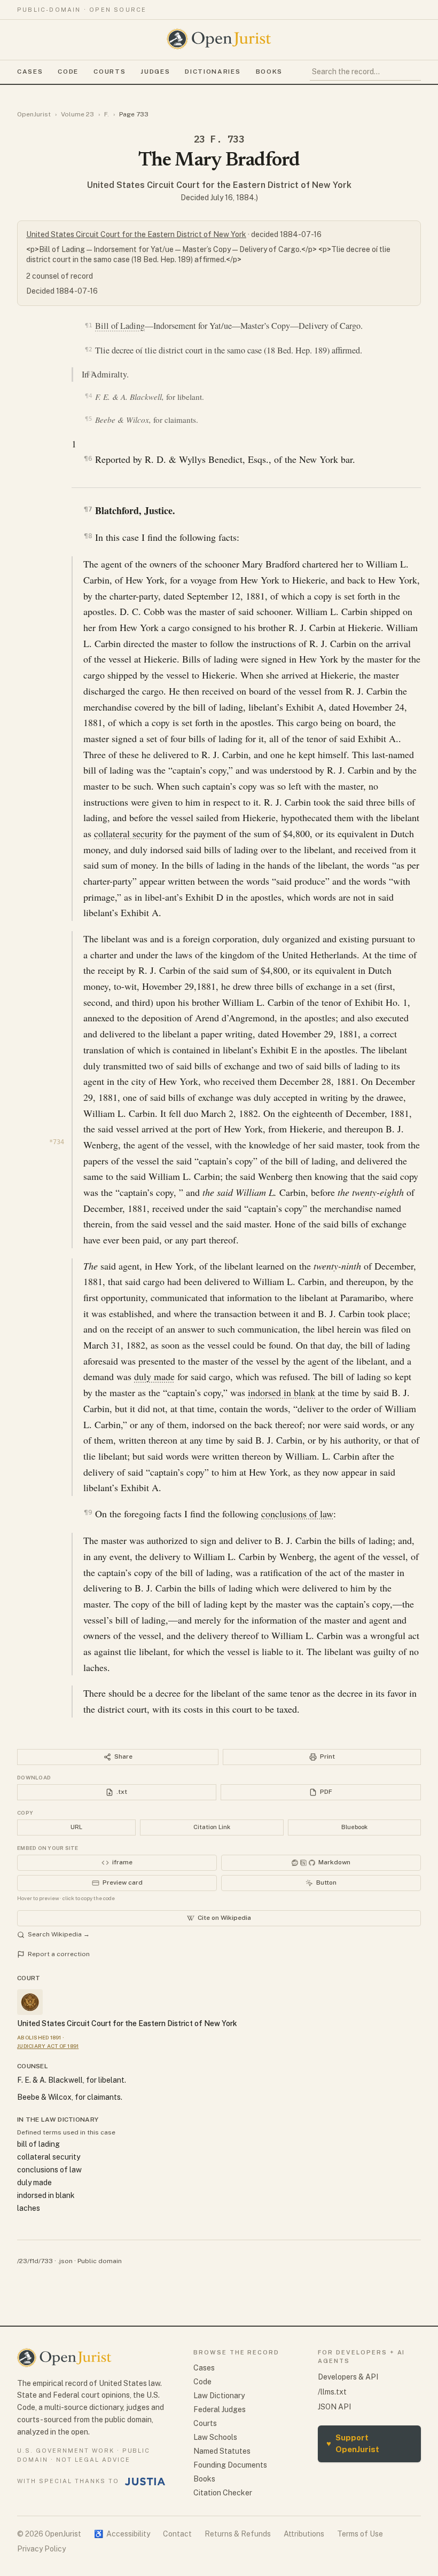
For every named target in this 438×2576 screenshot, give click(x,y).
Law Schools (215, 2437)
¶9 (88, 1512)
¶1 (88, 325)
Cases (30, 72)
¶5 (88, 419)
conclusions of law (297, 1514)
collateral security (128, 833)
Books (269, 72)
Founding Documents (230, 2465)
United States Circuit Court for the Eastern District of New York (219, 185)
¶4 (88, 396)
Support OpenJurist (353, 2444)
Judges (155, 72)
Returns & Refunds (238, 2534)
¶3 (90, 373)
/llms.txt (332, 2392)
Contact (177, 2534)
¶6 (88, 458)
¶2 (88, 349)
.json (65, 2261)
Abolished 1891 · (41, 2037)
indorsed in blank (281, 1392)
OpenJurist (34, 114)
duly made (154, 1376)
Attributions (304, 2534)
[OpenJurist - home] (219, 39)
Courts (109, 72)
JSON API (334, 2407)
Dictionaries (213, 72)
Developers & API (348, 2377)
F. (107, 114)
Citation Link (212, 1827)
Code (68, 72)
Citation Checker (223, 2493)
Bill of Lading (120, 326)
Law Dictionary (219, 2396)
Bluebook (354, 1827)
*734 (57, 1142)
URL (76, 1827)
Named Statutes (222, 2451)
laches (29, 2208)
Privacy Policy (41, 2549)
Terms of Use (360, 2534)
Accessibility (122, 2534)
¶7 (88, 509)
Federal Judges (220, 2409)
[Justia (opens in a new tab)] (145, 2482)
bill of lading (38, 2144)
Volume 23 (77, 114)
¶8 (88, 536)
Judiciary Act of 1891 (48, 2046)
